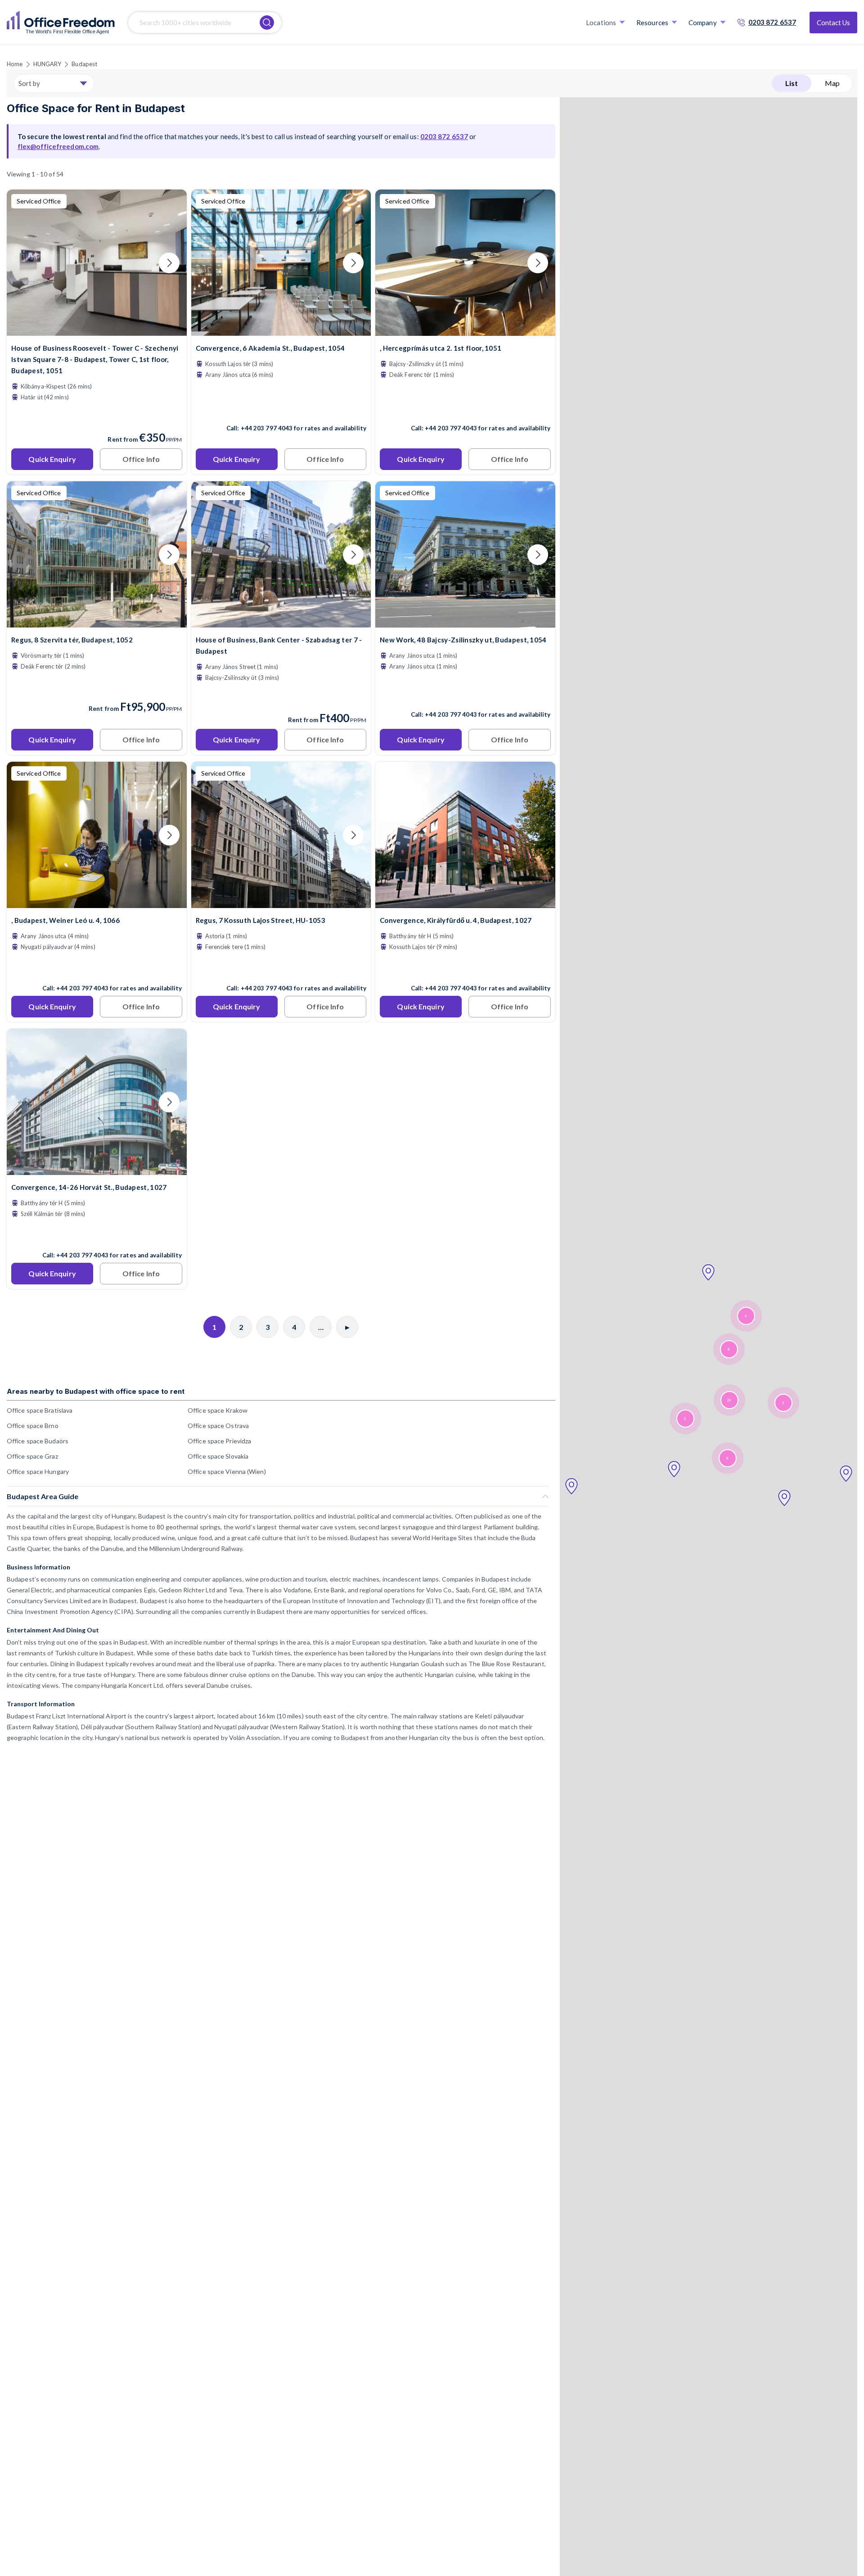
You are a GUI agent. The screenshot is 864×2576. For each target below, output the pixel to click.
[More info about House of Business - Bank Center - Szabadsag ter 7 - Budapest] (281, 622)
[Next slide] (169, 263)
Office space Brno (33, 1426)
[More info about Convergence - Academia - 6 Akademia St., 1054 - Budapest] (281, 330)
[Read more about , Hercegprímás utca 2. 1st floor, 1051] (465, 409)
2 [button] (685, 1419)
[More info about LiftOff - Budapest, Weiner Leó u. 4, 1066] (97, 902)
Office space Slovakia (218, 1456)
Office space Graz (32, 1456)
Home (15, 64)
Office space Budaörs (38, 1441)
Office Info (141, 459)
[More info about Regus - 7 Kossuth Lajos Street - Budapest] (281, 902)
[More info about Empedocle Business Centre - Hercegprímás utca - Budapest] (465, 330)
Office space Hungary (38, 1471)
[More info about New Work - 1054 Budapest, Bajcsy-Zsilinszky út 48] (465, 622)
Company (703, 23)
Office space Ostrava (218, 1426)
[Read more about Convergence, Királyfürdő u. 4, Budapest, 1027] (465, 969)
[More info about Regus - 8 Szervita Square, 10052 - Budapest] (97, 622)
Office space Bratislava (40, 1410)
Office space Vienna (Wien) (227, 1471)
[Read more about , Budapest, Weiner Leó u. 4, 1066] (97, 969)
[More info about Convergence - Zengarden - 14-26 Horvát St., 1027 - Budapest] (97, 1169)
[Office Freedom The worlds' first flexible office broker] (61, 23)
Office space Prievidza (219, 1441)
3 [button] (783, 1403)
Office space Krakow (218, 1410)
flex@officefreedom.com (58, 146)
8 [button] (729, 1349)
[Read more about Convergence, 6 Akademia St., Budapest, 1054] (281, 409)
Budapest (84, 64)
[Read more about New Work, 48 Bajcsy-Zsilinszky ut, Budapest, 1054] (465, 695)
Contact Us (833, 23)
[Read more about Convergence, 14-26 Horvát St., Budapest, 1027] (97, 1236)
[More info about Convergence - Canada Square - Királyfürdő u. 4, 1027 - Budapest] (465, 902)
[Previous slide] (24, 263)
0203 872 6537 (772, 22)
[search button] (267, 23)
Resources (652, 23)
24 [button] (729, 1400)
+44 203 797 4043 (267, 428)
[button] (571, 1487)
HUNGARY (47, 64)
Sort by (29, 83)
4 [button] (746, 1316)
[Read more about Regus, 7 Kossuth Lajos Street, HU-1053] (281, 969)
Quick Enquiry (52, 459)
